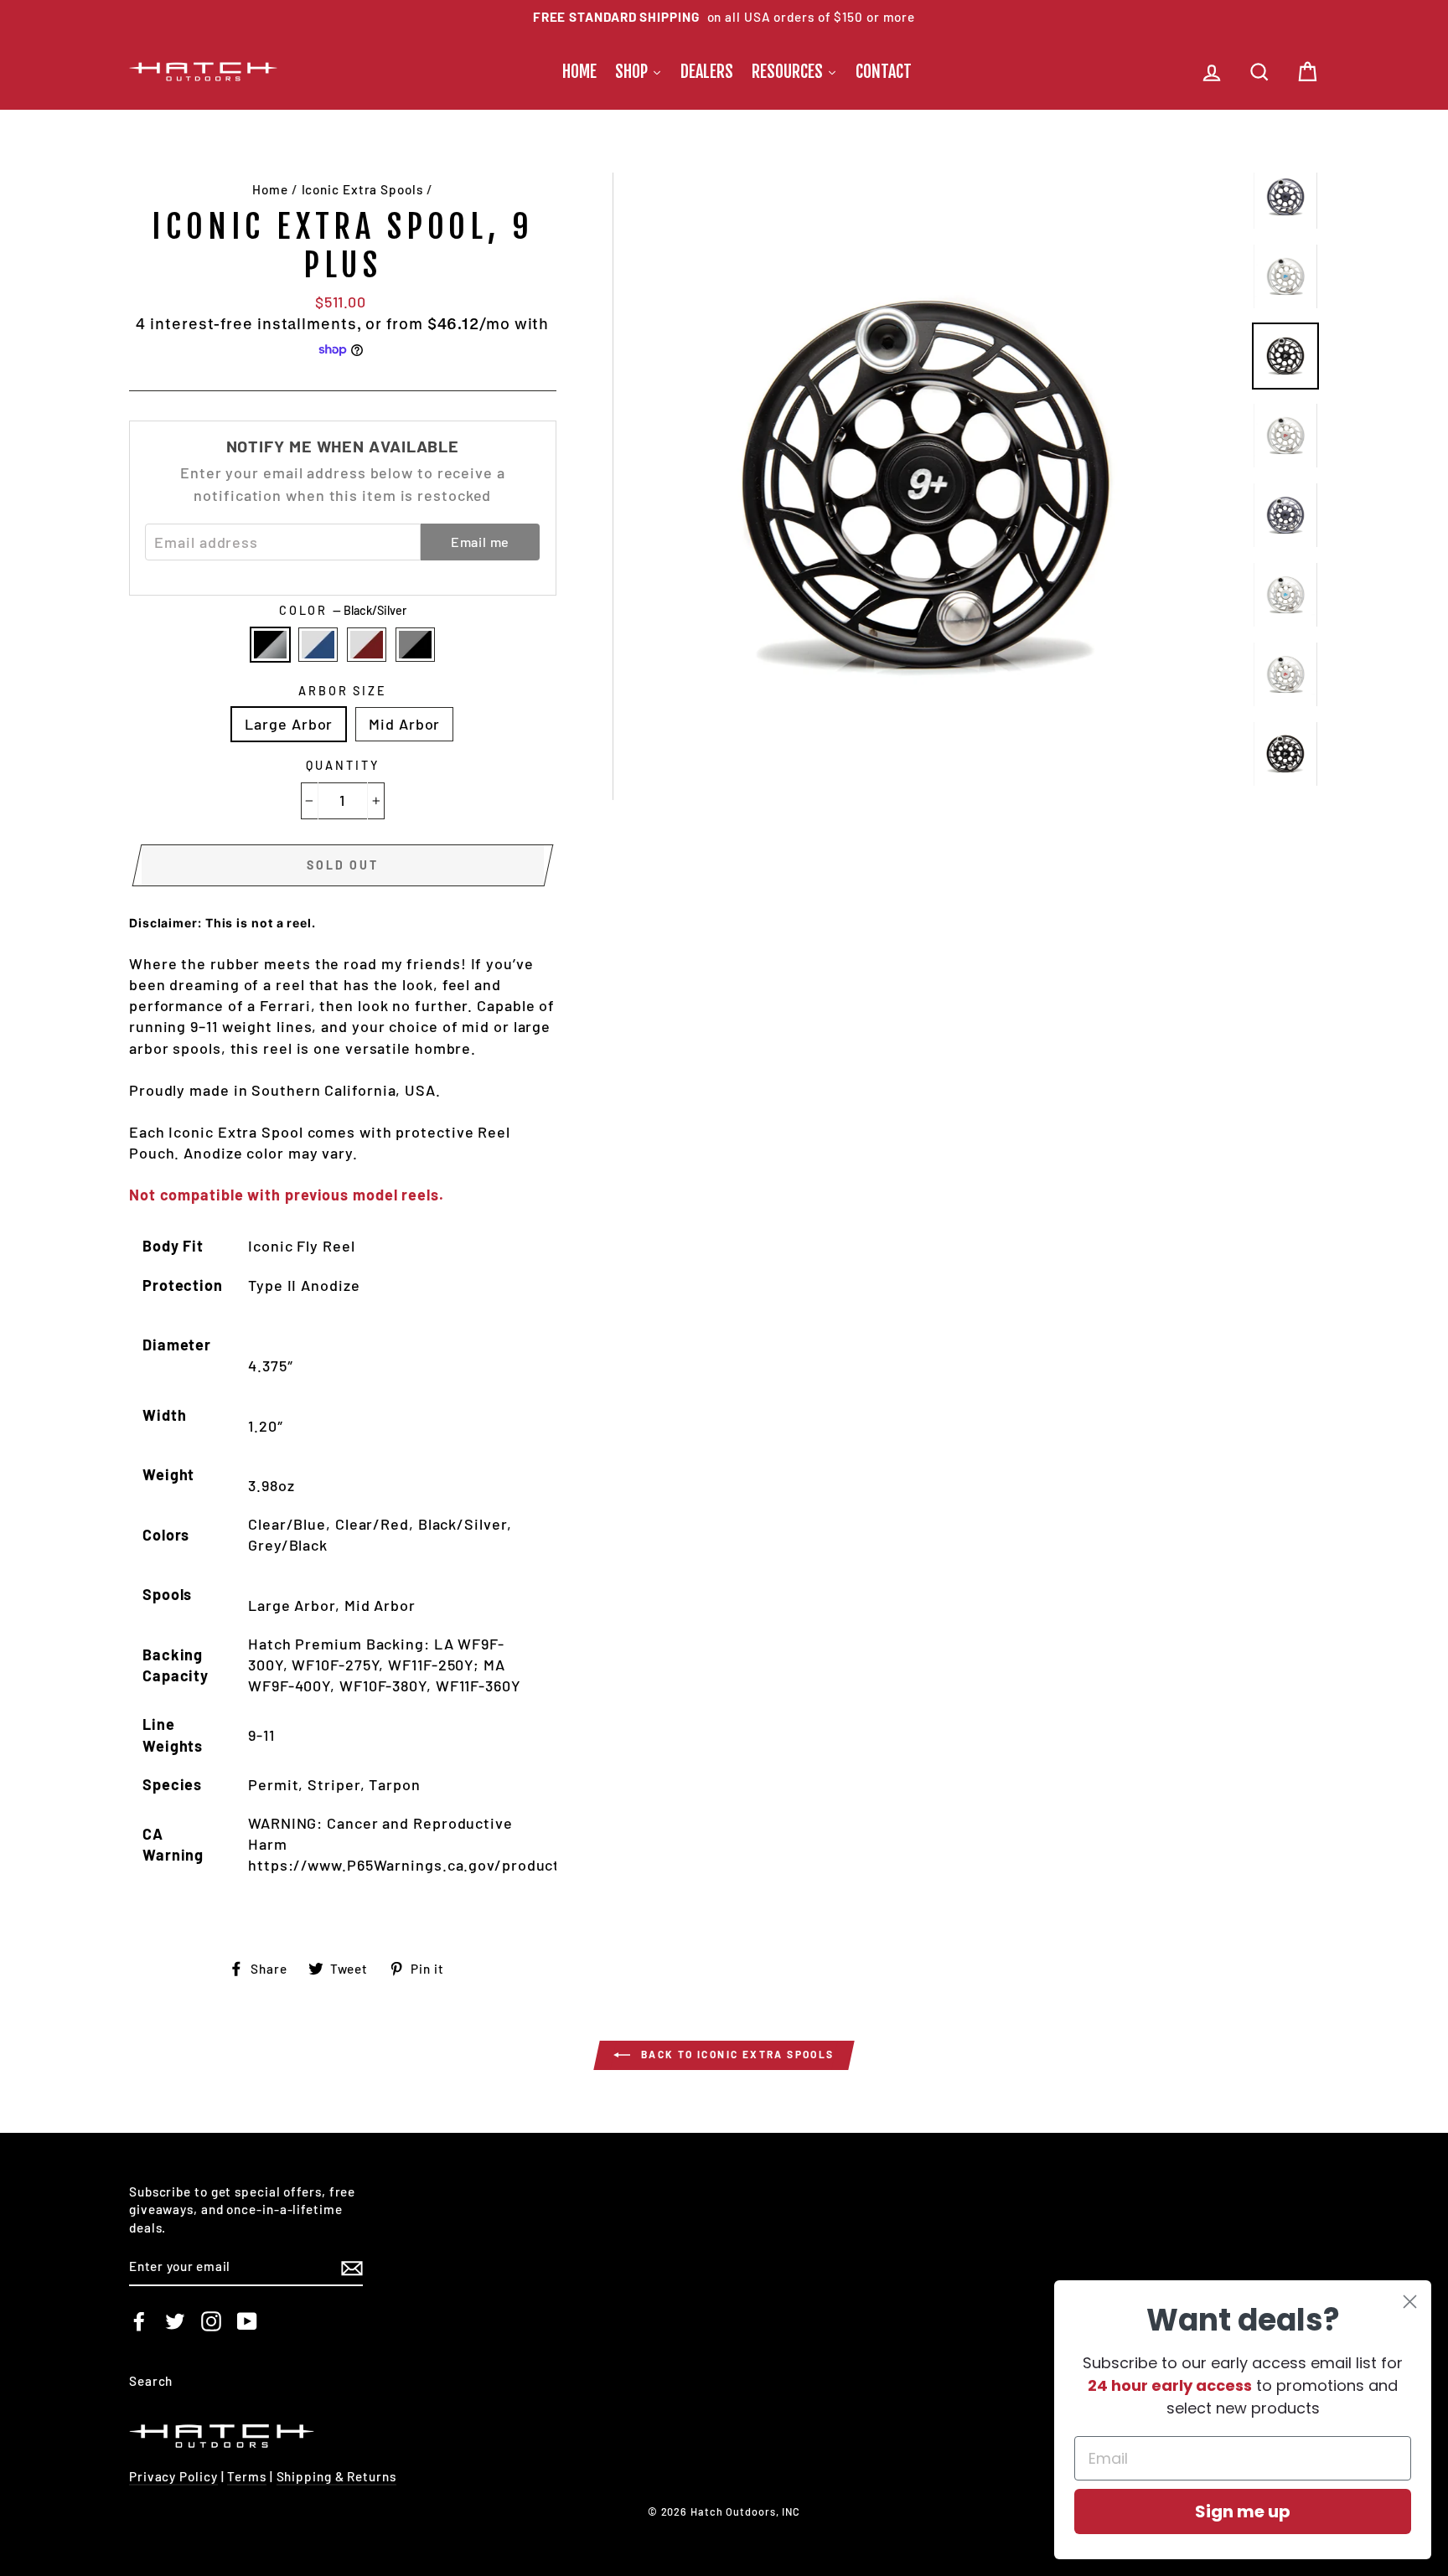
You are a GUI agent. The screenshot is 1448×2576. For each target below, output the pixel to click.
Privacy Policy (173, 2476)
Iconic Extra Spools (362, 189)
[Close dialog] (1410, 2302)
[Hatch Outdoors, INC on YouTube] (247, 2321)
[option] (724, 17)
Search (151, 2381)
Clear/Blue (318, 645)
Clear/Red (367, 645)
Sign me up (1243, 2511)
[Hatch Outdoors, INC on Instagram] (211, 2321)
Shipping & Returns (336, 2476)
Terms (247, 2476)
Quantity (342, 765)
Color (343, 610)
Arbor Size (343, 691)
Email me (480, 542)
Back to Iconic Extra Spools (735, 2054)
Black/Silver (270, 645)
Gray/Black (415, 645)
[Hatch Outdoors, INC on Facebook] (139, 2321)
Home (270, 189)
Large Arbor (289, 724)
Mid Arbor (404, 724)
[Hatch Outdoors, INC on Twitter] (175, 2321)
